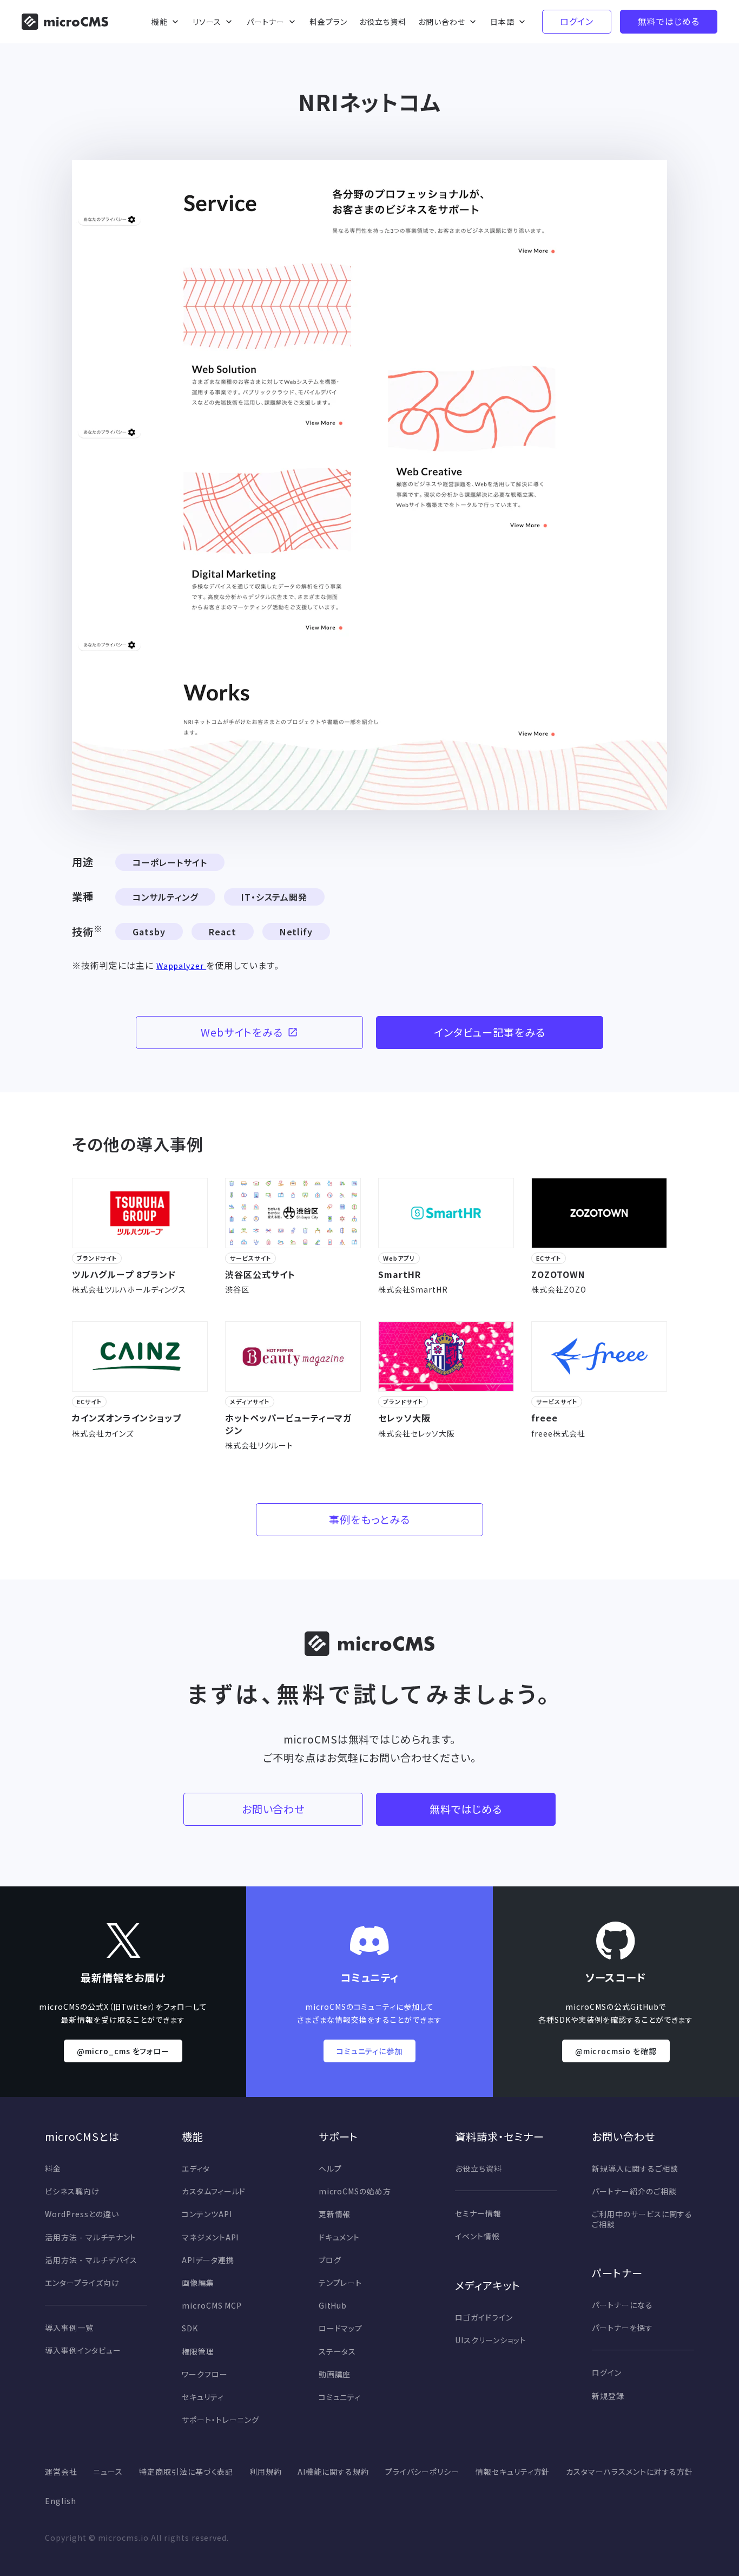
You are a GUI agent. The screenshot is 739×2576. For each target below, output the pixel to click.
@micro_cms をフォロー (123, 2051)
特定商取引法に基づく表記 (186, 2472)
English (61, 2501)
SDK (190, 2328)
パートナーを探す (622, 2328)
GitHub (333, 2305)
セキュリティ (203, 2397)
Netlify (296, 932)
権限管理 (198, 2351)
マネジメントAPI (210, 2237)
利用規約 (266, 2472)
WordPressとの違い (82, 2214)
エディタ (196, 2168)
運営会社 (61, 2472)
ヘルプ (330, 2168)
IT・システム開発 (275, 897)
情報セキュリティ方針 (513, 2472)
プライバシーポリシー (423, 2472)
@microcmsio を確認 (616, 2051)
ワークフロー (205, 2374)
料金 (53, 2168)
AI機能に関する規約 (333, 2472)
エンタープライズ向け (82, 2283)
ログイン (607, 2372)
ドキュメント (339, 2237)
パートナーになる (622, 2305)
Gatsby (149, 932)
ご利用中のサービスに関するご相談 (642, 2219)
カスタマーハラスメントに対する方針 (629, 2472)
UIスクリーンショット (491, 2340)
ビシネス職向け (72, 2191)
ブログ (330, 2260)
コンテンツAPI (207, 2214)
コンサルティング (165, 897)
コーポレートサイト (170, 862)
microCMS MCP (212, 2305)
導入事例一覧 (69, 2328)
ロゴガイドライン (484, 2317)
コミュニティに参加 (370, 2051)
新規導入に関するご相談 (635, 2168)
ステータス (338, 2351)
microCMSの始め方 (355, 2191)
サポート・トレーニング (221, 2420)
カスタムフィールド (214, 2191)
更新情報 (335, 2214)
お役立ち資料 (479, 2168)
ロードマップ (341, 2328)
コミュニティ (340, 2397)
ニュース (108, 2472)
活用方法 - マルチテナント (91, 2237)
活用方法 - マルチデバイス (91, 2260)
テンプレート (341, 2283)
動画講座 (335, 2374)
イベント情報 (477, 2236)
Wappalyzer (182, 966)
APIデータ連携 (208, 2260)
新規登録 (608, 2396)
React (223, 932)
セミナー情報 (478, 2213)
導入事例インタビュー (83, 2350)
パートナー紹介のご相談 (634, 2191)
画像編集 (198, 2283)
